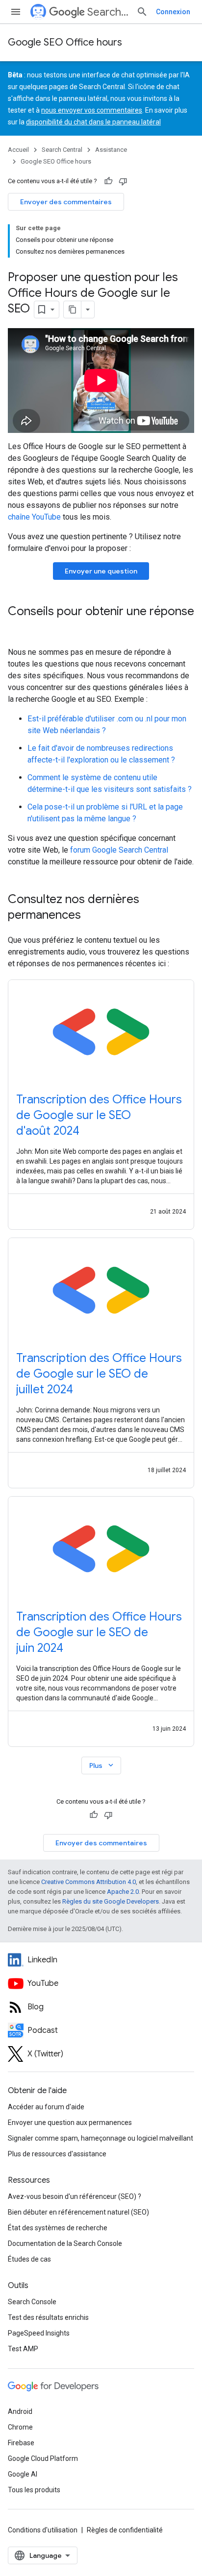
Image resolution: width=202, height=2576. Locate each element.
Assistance (111, 150)
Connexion (173, 12)
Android (20, 2411)
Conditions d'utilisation (43, 2530)
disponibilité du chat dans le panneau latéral (93, 122)
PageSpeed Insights (39, 2333)
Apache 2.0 (123, 1892)
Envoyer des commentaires (66, 202)
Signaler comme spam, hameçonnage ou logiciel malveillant (101, 2138)
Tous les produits (34, 2490)
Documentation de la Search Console (65, 2243)
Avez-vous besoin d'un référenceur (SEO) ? (75, 2196)
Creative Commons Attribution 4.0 (88, 1882)
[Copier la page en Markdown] (73, 310)
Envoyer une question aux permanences (70, 2123)
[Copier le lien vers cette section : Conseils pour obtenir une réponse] (18, 628)
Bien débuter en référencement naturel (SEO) (78, 2212)
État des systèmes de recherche (58, 2228)
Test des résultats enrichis (48, 2317)
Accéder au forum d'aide (46, 2107)
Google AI (23, 2474)
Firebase (21, 2443)
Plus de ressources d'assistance (57, 2154)
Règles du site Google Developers (111, 1901)
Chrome (20, 2427)
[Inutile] (123, 181)
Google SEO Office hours (65, 42)
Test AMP (23, 2349)
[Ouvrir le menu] (16, 12)
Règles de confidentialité (125, 2530)
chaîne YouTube (34, 517)
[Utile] (108, 181)
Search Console (32, 2302)
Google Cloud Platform (43, 2458)
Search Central (108, 12)
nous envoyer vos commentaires (92, 110)
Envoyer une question (101, 571)
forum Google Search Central (119, 850)
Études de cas (29, 2259)
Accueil (18, 150)
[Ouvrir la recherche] (142, 12)
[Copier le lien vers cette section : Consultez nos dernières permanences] (91, 916)
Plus (102, 1765)
